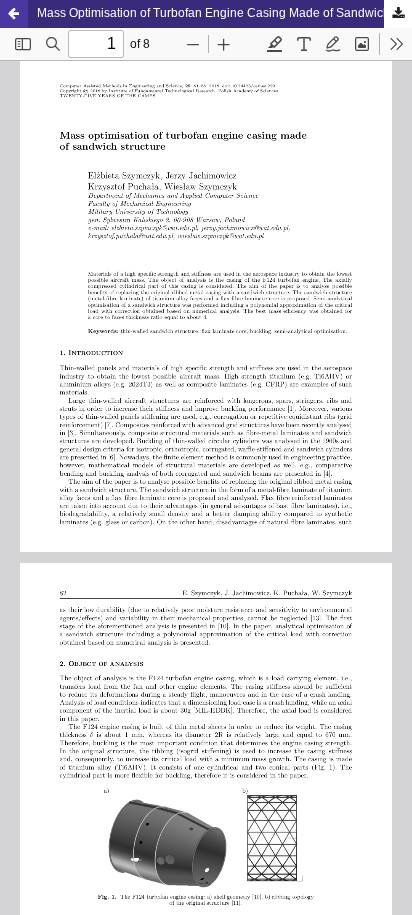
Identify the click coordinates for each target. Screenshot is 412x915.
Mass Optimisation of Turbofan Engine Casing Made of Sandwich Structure (224, 13)
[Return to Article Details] (14, 14)
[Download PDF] (398, 14)
